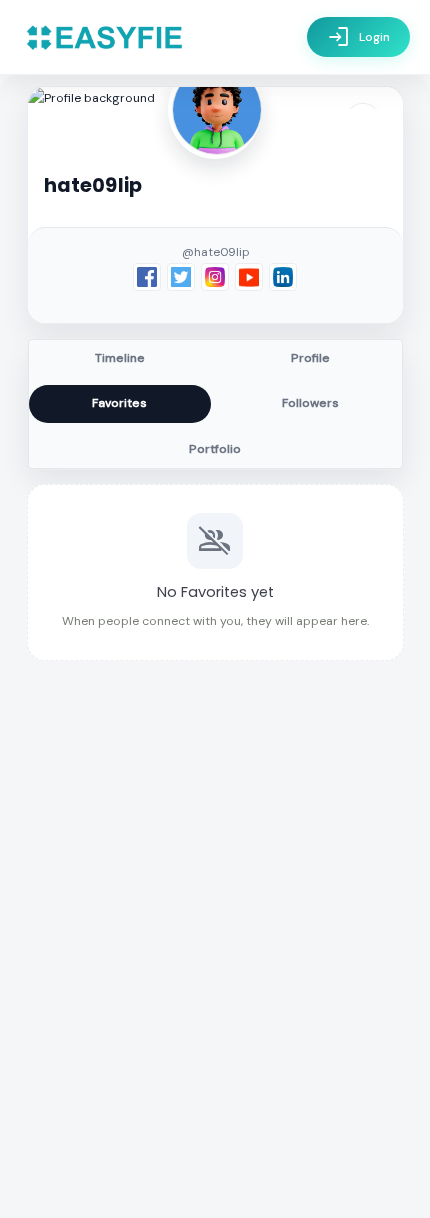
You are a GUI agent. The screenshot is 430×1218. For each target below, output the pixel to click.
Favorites (119, 403)
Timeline (120, 358)
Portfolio (215, 449)
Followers (310, 403)
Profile (310, 358)
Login (358, 37)
